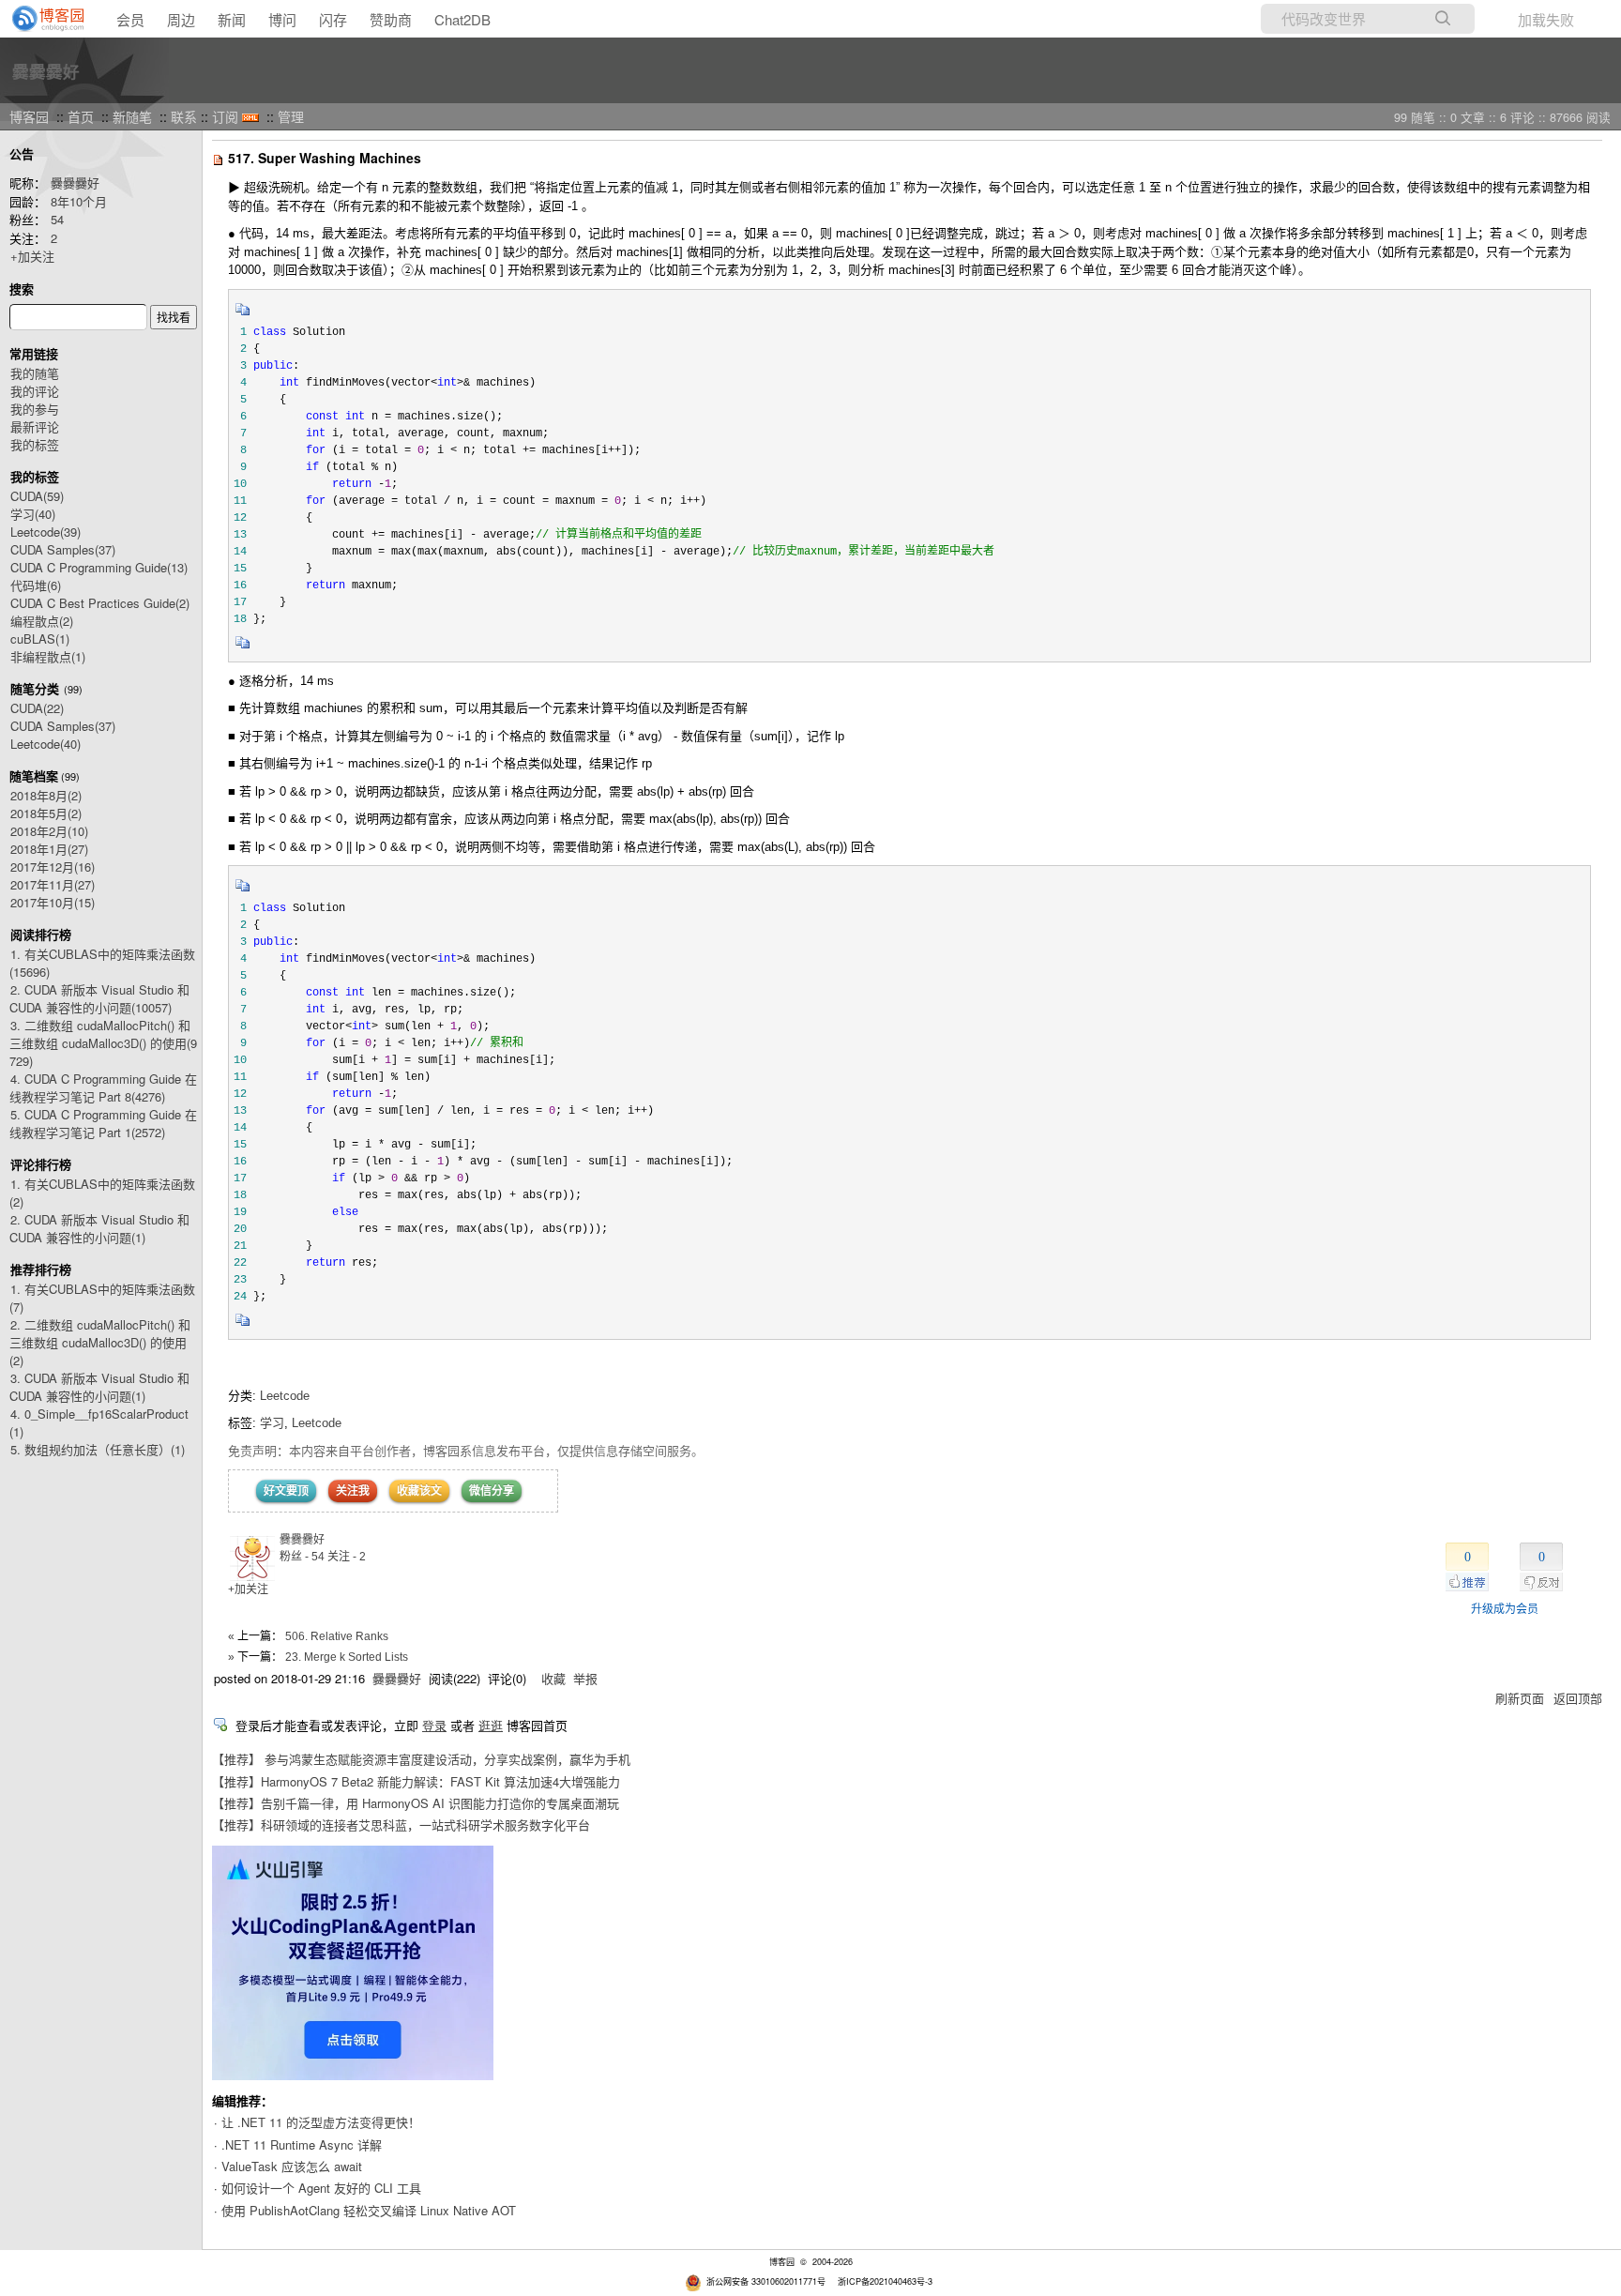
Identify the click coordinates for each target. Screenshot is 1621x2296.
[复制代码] (243, 315)
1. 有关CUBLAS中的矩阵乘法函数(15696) (102, 963)
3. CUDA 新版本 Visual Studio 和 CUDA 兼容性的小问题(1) (99, 1387)
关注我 (353, 1491)
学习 (33, 514)
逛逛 (491, 1725)
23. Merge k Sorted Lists (347, 1657)
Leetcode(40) (45, 744)
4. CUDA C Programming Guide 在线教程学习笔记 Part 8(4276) (103, 1087)
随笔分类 (35, 688)
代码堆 (36, 585)
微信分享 (492, 1491)
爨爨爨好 (46, 71)
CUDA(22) (37, 708)
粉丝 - (302, 1557)
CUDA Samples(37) (63, 726)
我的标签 (35, 444)
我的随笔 (35, 373)
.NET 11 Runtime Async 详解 (302, 2144)
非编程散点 (48, 656)
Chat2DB (462, 19)
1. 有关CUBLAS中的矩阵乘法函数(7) (102, 1298)
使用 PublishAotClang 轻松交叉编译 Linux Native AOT (369, 2210)
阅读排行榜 (41, 934)
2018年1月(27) (49, 849)
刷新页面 (1520, 1698)
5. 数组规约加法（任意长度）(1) (98, 1449)
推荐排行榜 (41, 1269)
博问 (282, 19)
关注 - (347, 1557)
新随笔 (132, 116)
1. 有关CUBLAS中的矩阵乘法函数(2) (102, 1193)
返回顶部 (1578, 1698)
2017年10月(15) (53, 902)
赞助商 (391, 19)
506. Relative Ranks (337, 1636)
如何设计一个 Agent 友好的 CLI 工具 (321, 2188)
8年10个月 (79, 201)
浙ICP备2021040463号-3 (885, 2281)
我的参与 (35, 409)
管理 (291, 116)
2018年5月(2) (46, 813)
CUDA (37, 496)
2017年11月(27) (53, 884)
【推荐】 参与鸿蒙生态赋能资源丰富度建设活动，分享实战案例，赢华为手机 (421, 1759)
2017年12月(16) (53, 867)
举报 (585, 1678)
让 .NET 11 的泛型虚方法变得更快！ (321, 2122)
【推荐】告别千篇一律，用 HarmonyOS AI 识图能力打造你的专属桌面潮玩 (416, 1803)
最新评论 (35, 426)
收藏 (553, 1678)
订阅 (225, 116)
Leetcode (45, 532)
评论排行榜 (41, 1164)
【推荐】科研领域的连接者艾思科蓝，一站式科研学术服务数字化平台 (401, 1825)
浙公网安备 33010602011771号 (766, 2281)
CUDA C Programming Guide (99, 567)
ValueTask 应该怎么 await (292, 2166)
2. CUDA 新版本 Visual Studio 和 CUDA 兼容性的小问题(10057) (99, 998)
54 (57, 219)
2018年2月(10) (49, 831)
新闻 (232, 19)
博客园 (29, 116)
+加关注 (32, 256)
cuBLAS (40, 639)
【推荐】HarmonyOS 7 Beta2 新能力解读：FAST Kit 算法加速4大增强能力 (416, 1781)
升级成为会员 (1505, 1609)
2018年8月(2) (46, 795)
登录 (434, 1725)
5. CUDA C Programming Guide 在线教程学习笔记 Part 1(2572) (103, 1123)
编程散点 (42, 621)
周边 (181, 19)
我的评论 (35, 391)
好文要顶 (286, 1491)
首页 (81, 116)
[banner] (42, 19)
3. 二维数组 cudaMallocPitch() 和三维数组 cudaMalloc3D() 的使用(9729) (103, 1043)
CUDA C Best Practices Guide (100, 603)
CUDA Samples (63, 549)
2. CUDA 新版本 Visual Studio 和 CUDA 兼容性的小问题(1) (99, 1228)
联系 (184, 116)
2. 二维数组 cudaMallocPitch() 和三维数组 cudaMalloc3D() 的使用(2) (100, 1342)
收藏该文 (419, 1491)
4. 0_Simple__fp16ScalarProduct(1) (99, 1422)
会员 (130, 19)
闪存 (333, 19)
